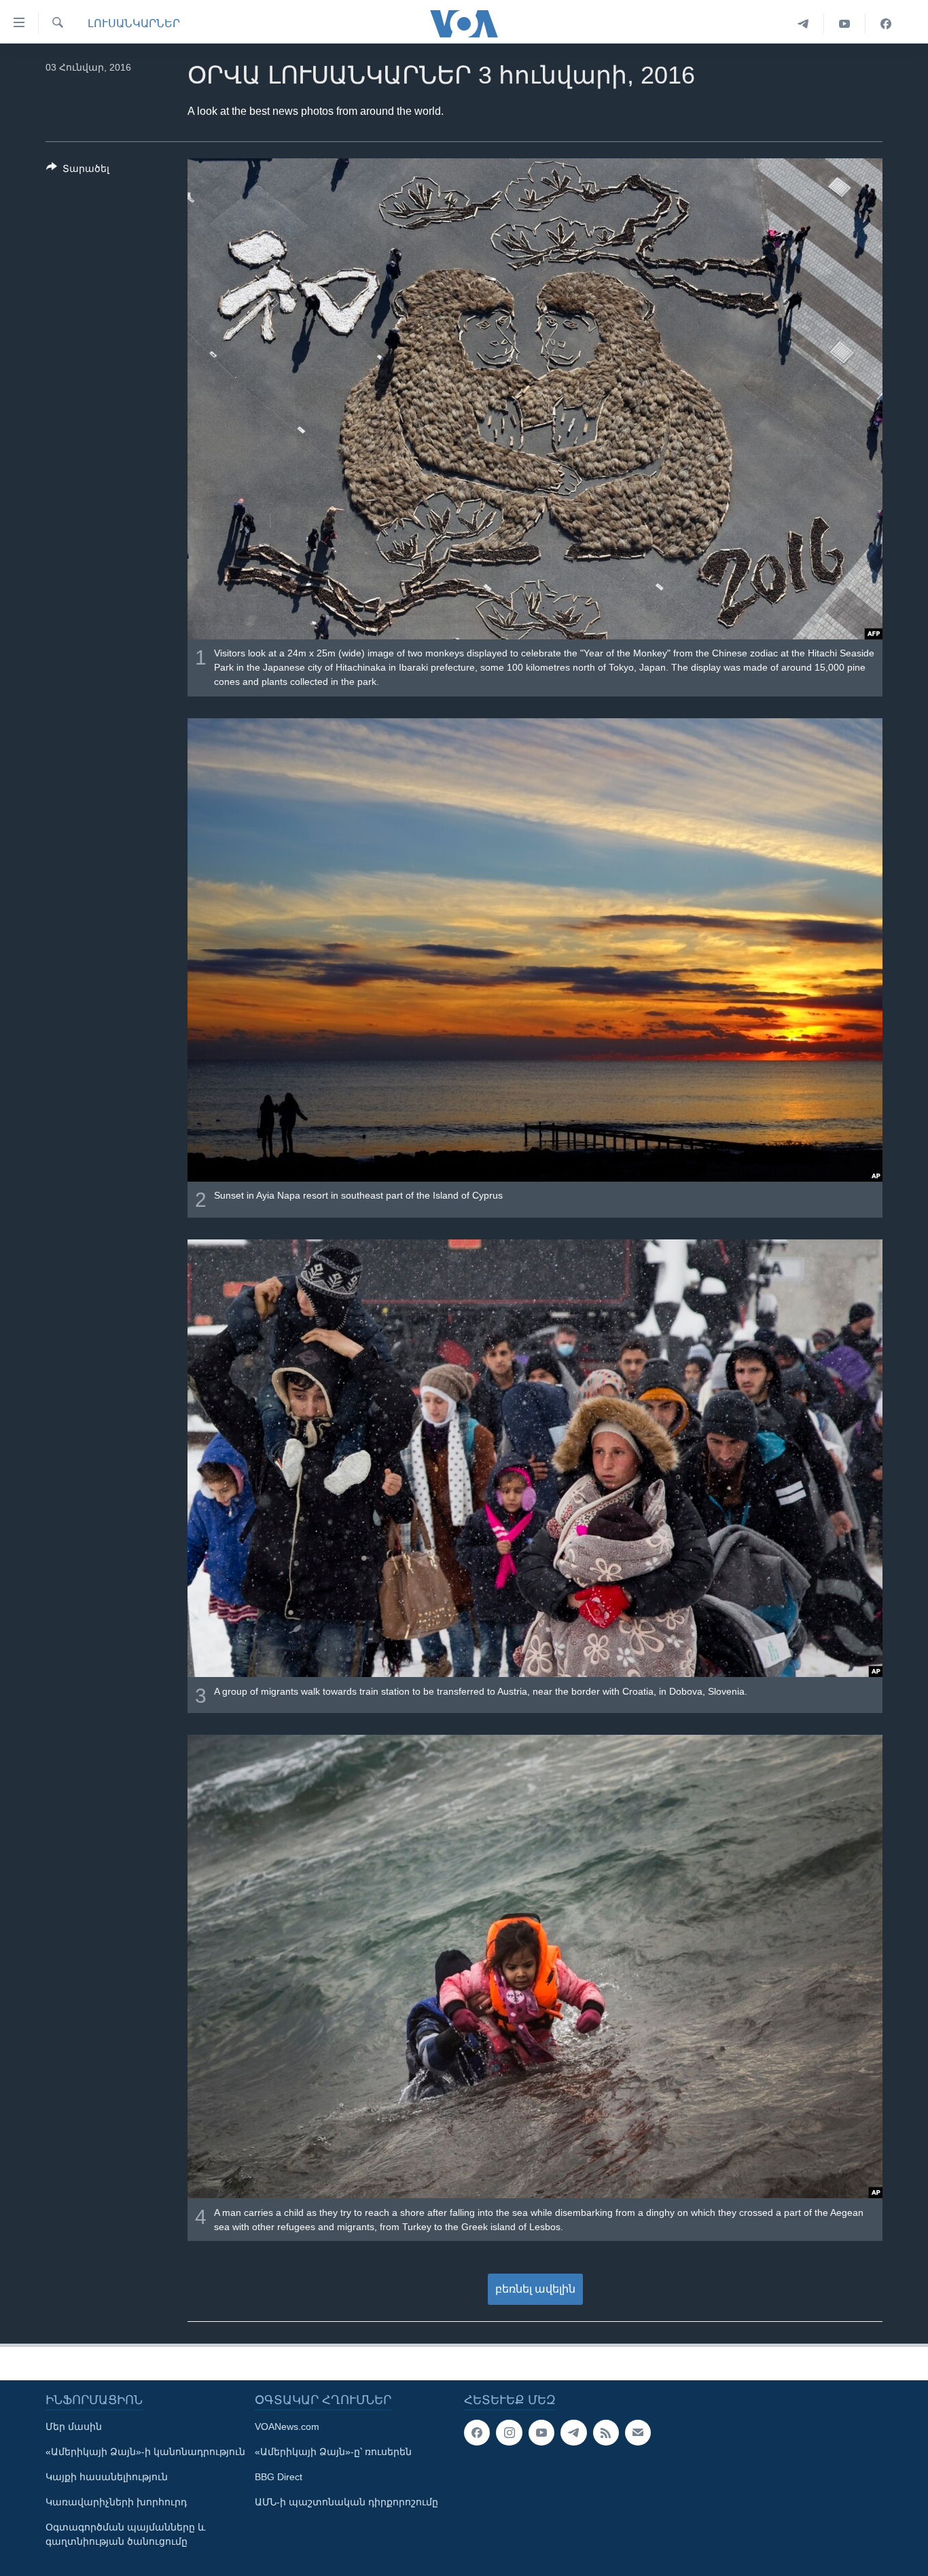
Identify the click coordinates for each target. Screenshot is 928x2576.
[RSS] (606, 2433)
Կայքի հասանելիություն (107, 2477)
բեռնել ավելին (535, 2289)
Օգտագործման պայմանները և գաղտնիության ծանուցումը (125, 2534)
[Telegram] (803, 24)
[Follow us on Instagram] (509, 2433)
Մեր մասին (74, 2427)
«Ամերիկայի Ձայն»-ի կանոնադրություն (145, 2452)
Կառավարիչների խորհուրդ (116, 2502)
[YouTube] (845, 24)
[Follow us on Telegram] (573, 2433)
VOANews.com (287, 2427)
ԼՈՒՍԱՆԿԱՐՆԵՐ (134, 23)
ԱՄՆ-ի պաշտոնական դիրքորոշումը (346, 2502)
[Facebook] (886, 24)
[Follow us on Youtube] (541, 2433)
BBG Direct (279, 2477)
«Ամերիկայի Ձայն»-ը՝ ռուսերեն (333, 2452)
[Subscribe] (638, 2433)
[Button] (78, 171)
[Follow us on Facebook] (477, 2433)
